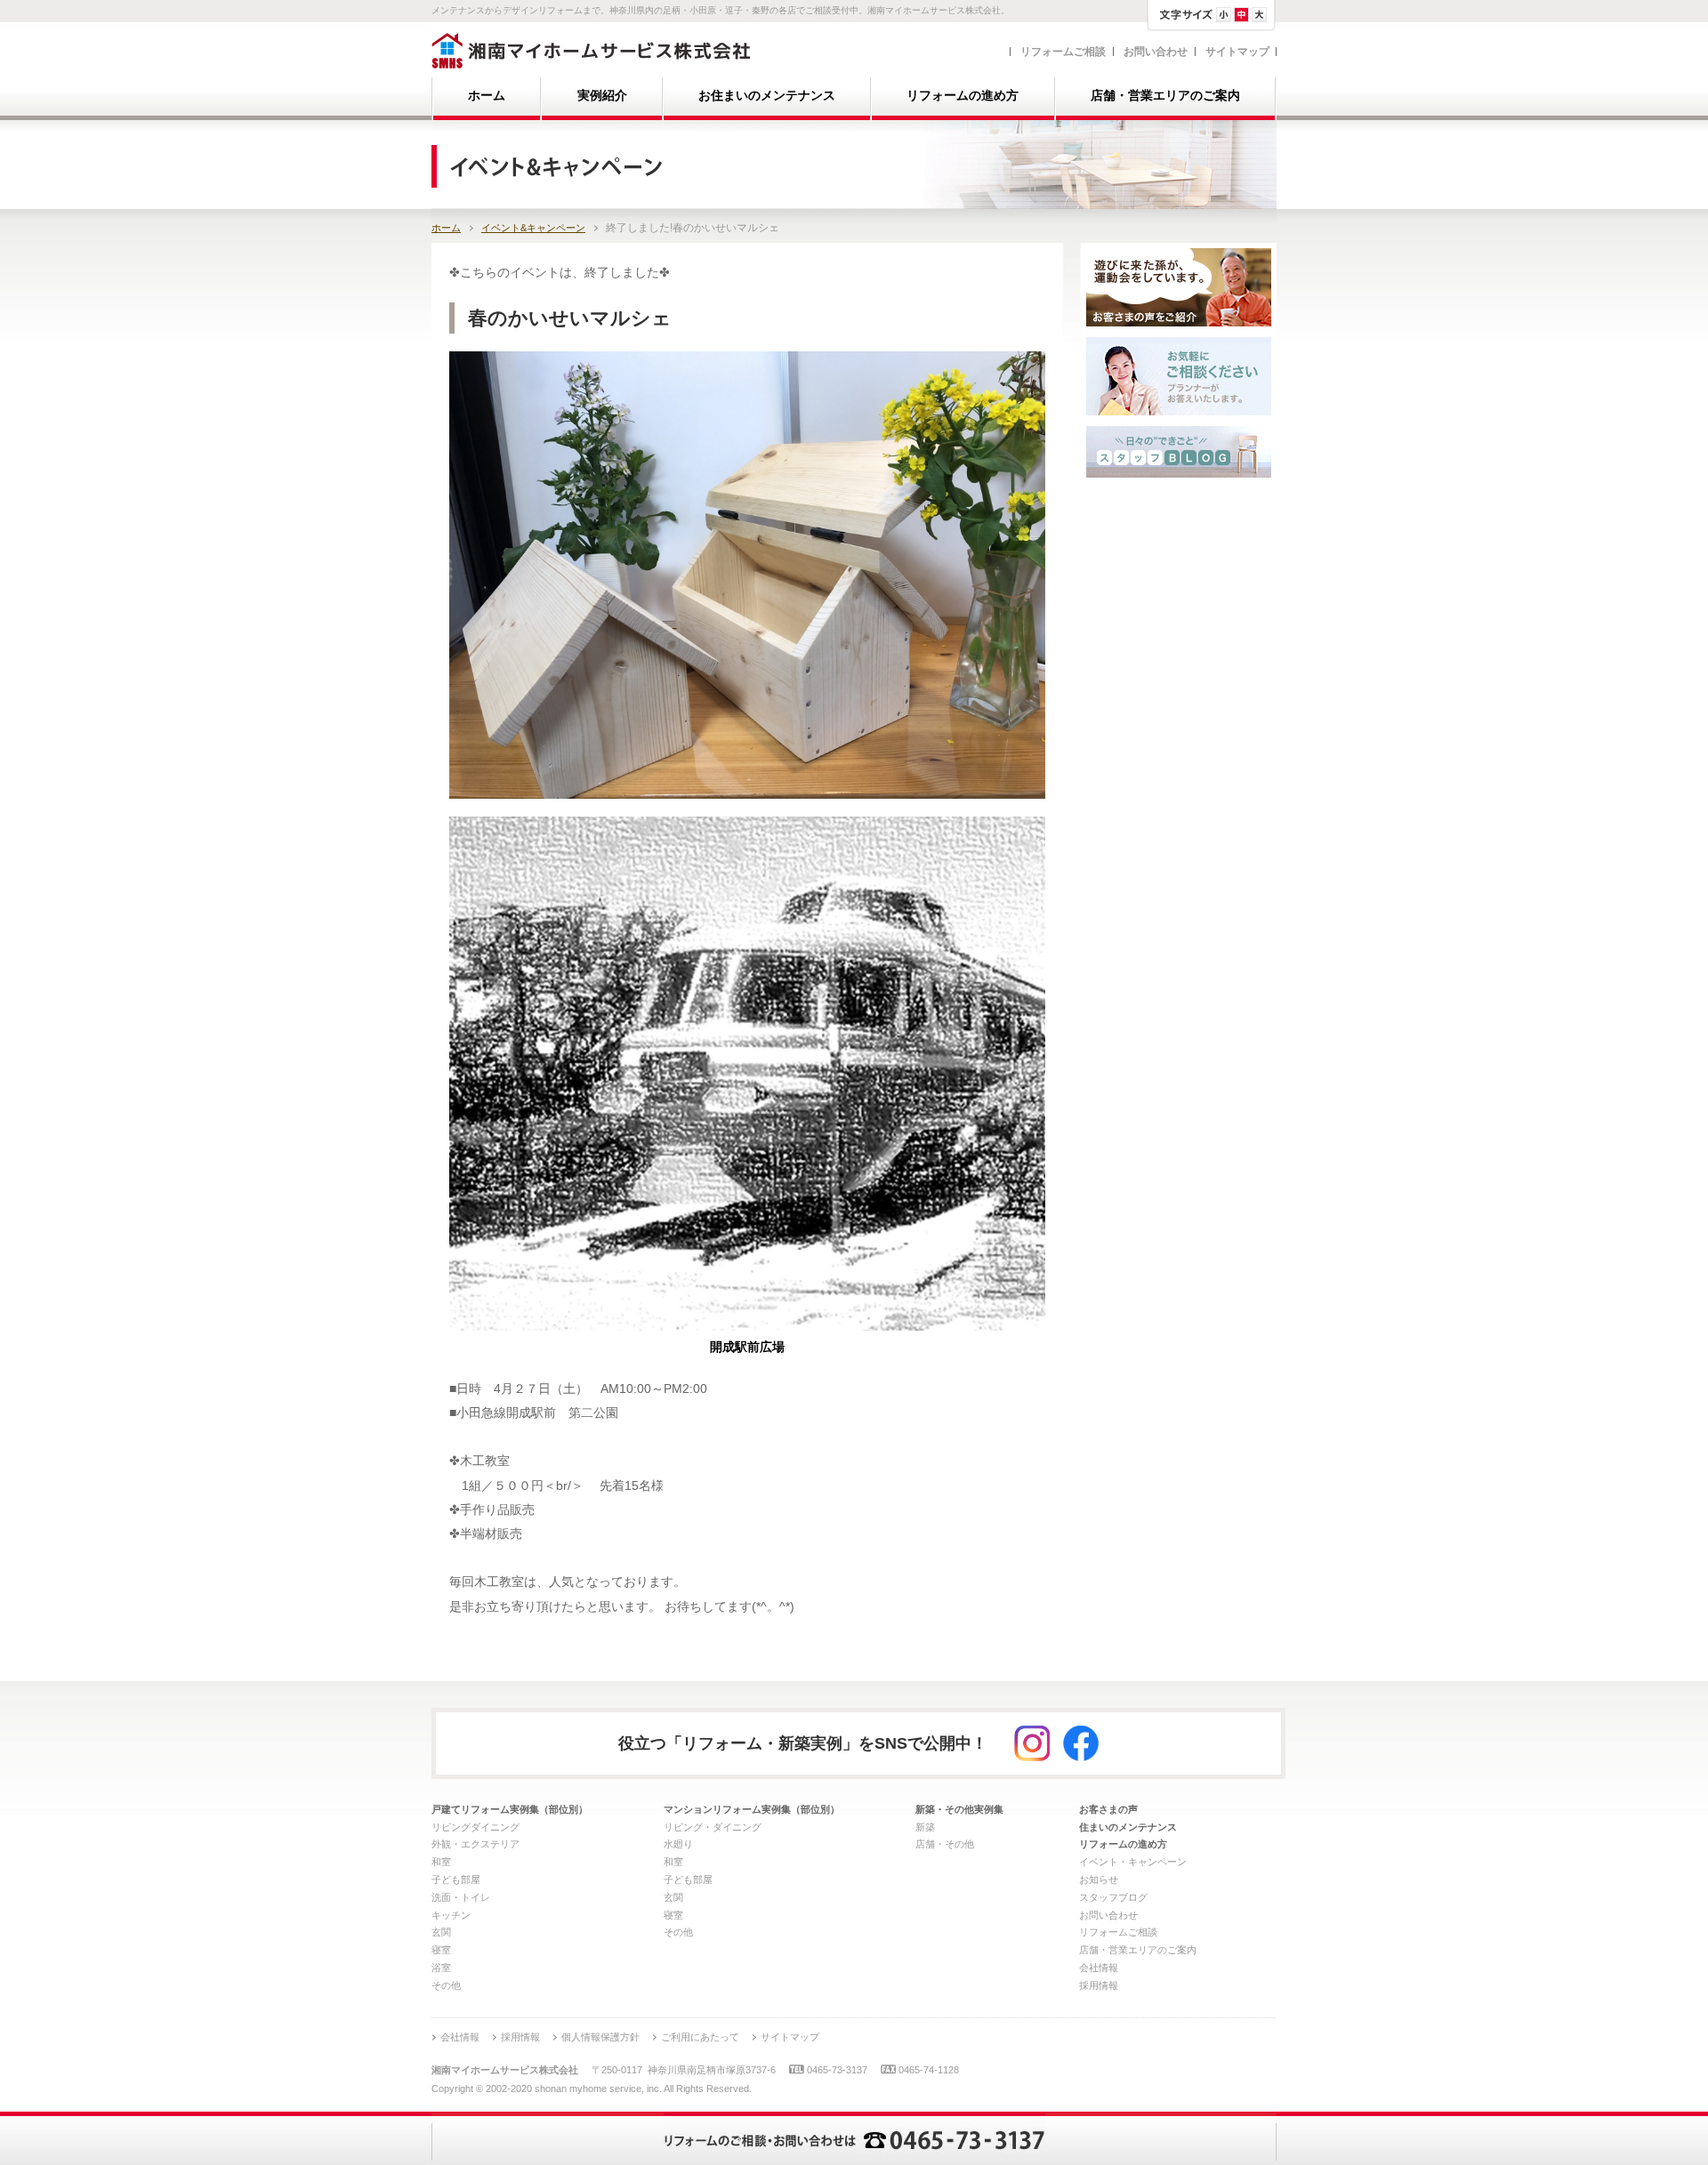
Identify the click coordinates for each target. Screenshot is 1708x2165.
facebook (1081, 1743)
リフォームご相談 (1063, 52)
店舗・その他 (945, 1844)
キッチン (451, 1915)
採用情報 (1099, 1985)
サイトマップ (1237, 52)
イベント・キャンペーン (1133, 1862)
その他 (446, 1985)
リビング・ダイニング (713, 1827)
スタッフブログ (1113, 1897)
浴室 (441, 1968)
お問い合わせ (1156, 52)
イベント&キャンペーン (533, 228)
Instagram (1032, 1743)
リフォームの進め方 (963, 96)
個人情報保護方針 (600, 2037)
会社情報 (1099, 1968)
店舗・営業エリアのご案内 (1165, 96)
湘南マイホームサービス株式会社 (591, 51)
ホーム (487, 96)
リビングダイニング (475, 1827)
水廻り (678, 1844)
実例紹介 (602, 96)
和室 (441, 1862)
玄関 (441, 1932)
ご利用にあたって (700, 2037)
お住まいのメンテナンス (767, 96)
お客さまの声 (1108, 1809)
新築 (925, 1827)
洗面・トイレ (461, 1897)
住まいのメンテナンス (1128, 1827)
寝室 (441, 1950)
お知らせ (1099, 1879)
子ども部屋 (456, 1879)
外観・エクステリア (475, 1844)
